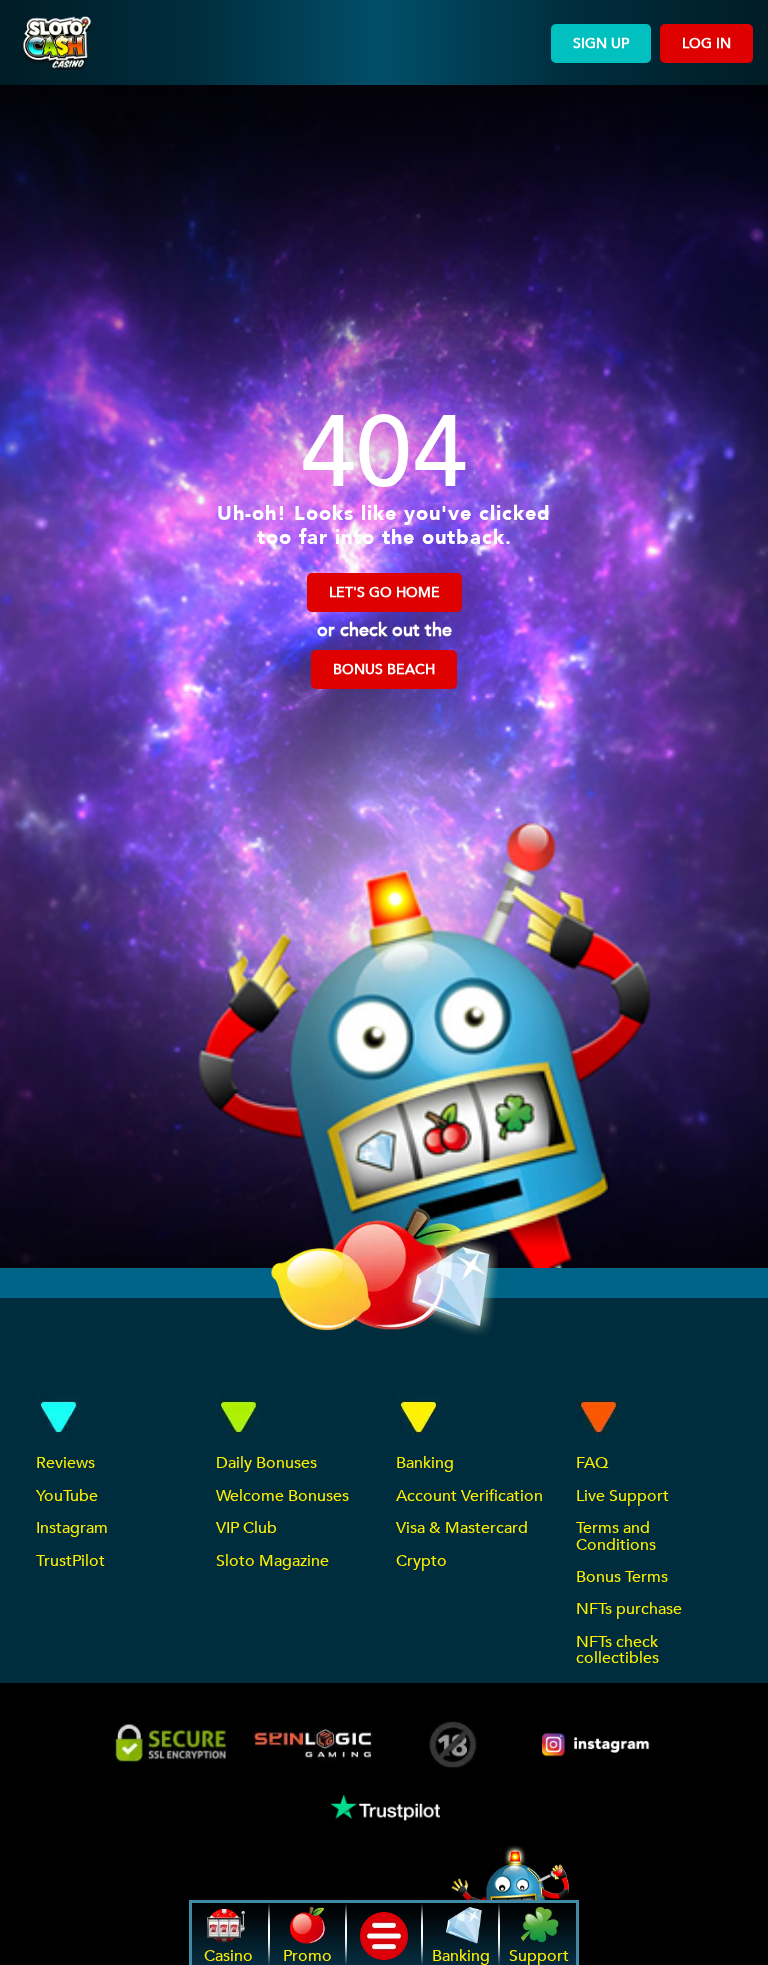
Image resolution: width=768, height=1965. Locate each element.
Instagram (72, 1528)
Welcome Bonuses (282, 1496)
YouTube (67, 1496)
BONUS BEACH (384, 669)
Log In (706, 43)
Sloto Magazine (272, 1561)
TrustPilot (70, 1561)
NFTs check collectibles (617, 1650)
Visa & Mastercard (462, 1528)
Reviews (65, 1463)
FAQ (592, 1463)
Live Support (622, 1496)
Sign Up (601, 43)
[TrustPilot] (384, 1807)
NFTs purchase (629, 1609)
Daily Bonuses (266, 1463)
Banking (425, 1463)
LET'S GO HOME (384, 592)
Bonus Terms (622, 1577)
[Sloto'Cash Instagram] (597, 1744)
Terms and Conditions (616, 1536)
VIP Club (246, 1528)
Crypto (421, 1561)
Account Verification (469, 1496)
